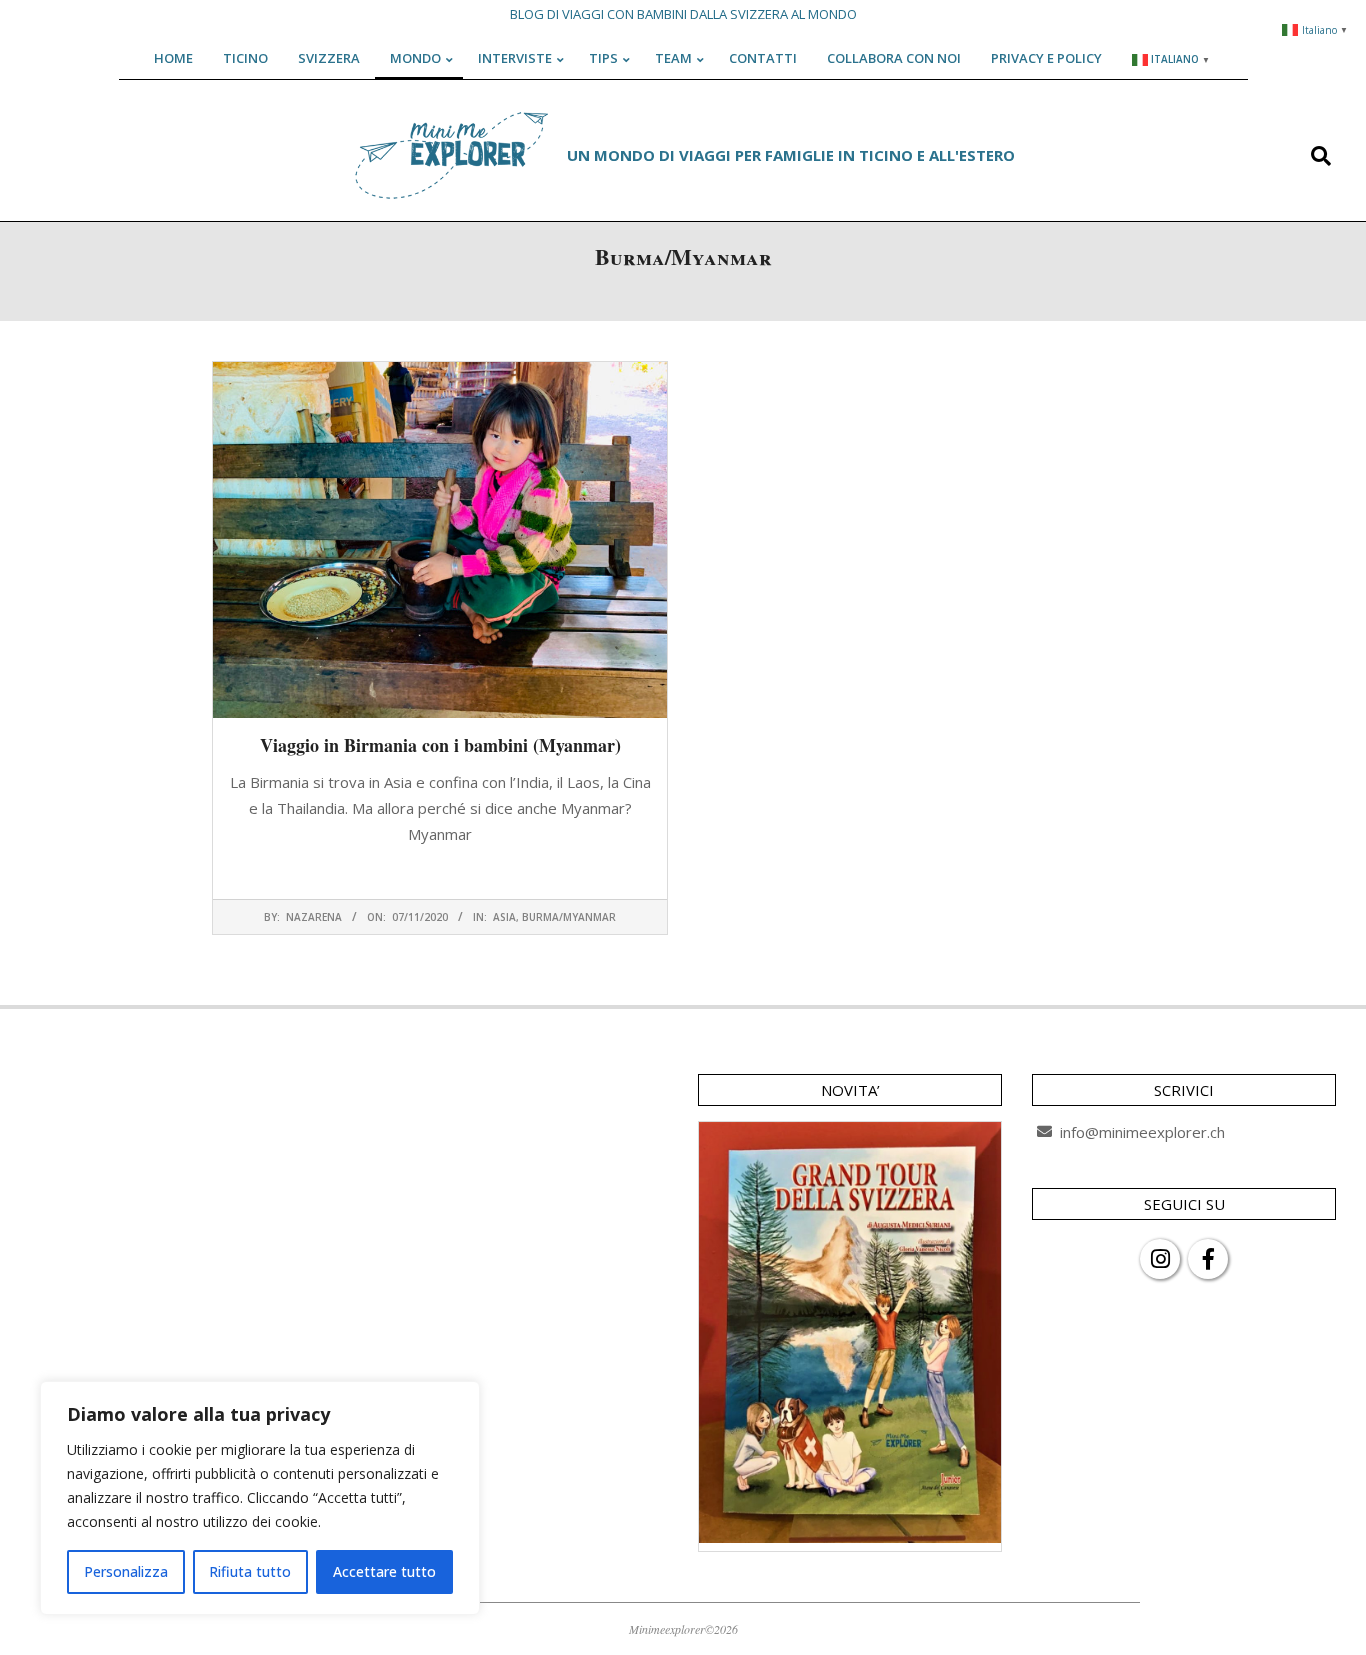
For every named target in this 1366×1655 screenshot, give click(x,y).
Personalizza (126, 1571)
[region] (260, 1498)
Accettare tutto (384, 1571)
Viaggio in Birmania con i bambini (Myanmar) (440, 745)
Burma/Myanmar (569, 917)
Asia (504, 917)
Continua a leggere (440, 873)
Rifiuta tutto (250, 1571)
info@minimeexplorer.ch (1142, 1132)
